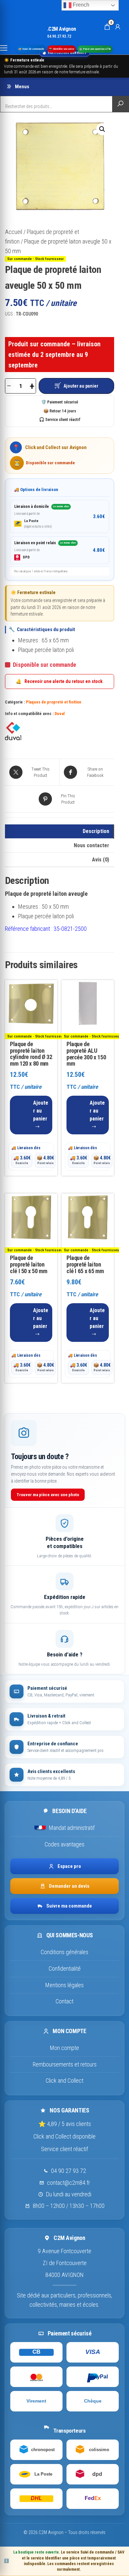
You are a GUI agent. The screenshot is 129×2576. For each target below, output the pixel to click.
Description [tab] (96, 831)
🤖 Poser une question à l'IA (95, 49)
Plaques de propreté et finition (54, 702)
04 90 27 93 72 (68, 2171)
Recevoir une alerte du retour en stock (59, 681)
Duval (60, 714)
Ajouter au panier (81, 386)
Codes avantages (64, 1844)
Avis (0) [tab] (101, 860)
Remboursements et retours (65, 2064)
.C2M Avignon (62, 29)
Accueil (14, 232)
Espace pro (69, 1866)
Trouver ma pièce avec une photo (48, 1495)
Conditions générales (64, 1952)
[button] (102, 129)
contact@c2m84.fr (68, 2183)
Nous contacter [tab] (91, 845)
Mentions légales (64, 1985)
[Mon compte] (118, 26)
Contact (64, 2001)
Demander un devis (69, 1886)
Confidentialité (65, 1969)
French (80, 5)
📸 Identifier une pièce (62, 49)
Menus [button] (22, 87)
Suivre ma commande (69, 1906)
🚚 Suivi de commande (31, 49)
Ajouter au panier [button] (41, 1111)
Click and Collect (64, 2081)
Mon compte (64, 2048)
